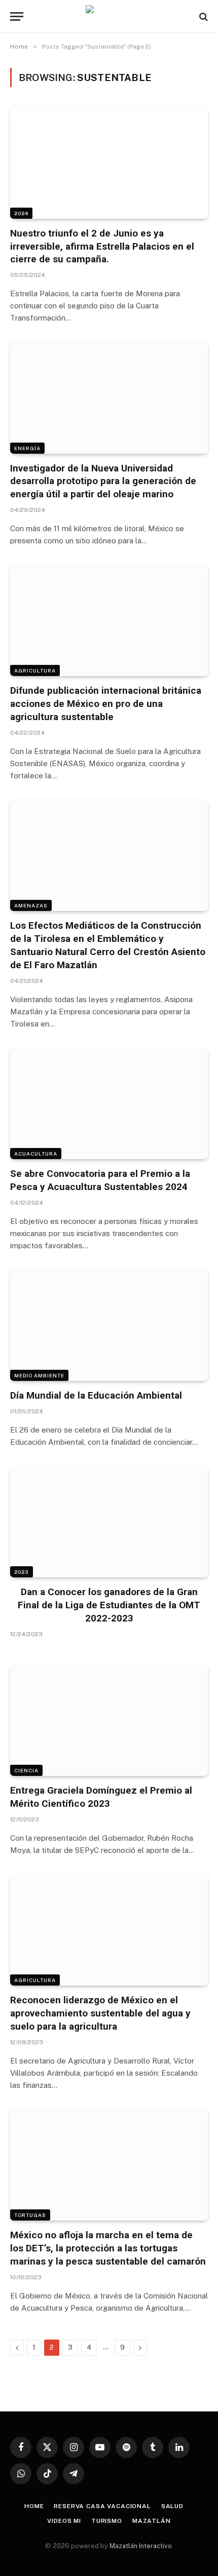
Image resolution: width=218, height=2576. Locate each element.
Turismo (107, 2521)
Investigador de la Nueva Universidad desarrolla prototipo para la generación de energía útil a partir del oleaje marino (103, 481)
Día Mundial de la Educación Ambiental (96, 1395)
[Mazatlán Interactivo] (109, 16)
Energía (27, 448)
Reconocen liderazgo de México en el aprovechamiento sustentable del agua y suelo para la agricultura (100, 2013)
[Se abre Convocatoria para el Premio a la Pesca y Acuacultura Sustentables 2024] (109, 1104)
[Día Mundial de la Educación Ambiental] (109, 1325)
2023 (22, 1572)
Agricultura (35, 670)
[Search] (203, 16)
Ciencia (26, 1770)
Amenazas (31, 905)
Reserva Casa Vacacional (102, 2506)
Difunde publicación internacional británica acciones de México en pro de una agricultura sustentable (106, 704)
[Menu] (17, 16)
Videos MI (64, 2521)
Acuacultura (36, 1154)
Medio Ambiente (39, 1375)
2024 (21, 213)
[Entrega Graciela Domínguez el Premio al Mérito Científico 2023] (109, 1720)
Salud (172, 2506)
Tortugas (30, 2215)
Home (34, 2506)
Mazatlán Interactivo (141, 2546)
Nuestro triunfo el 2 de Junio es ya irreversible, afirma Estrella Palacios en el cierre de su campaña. (102, 246)
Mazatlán (152, 2521)
